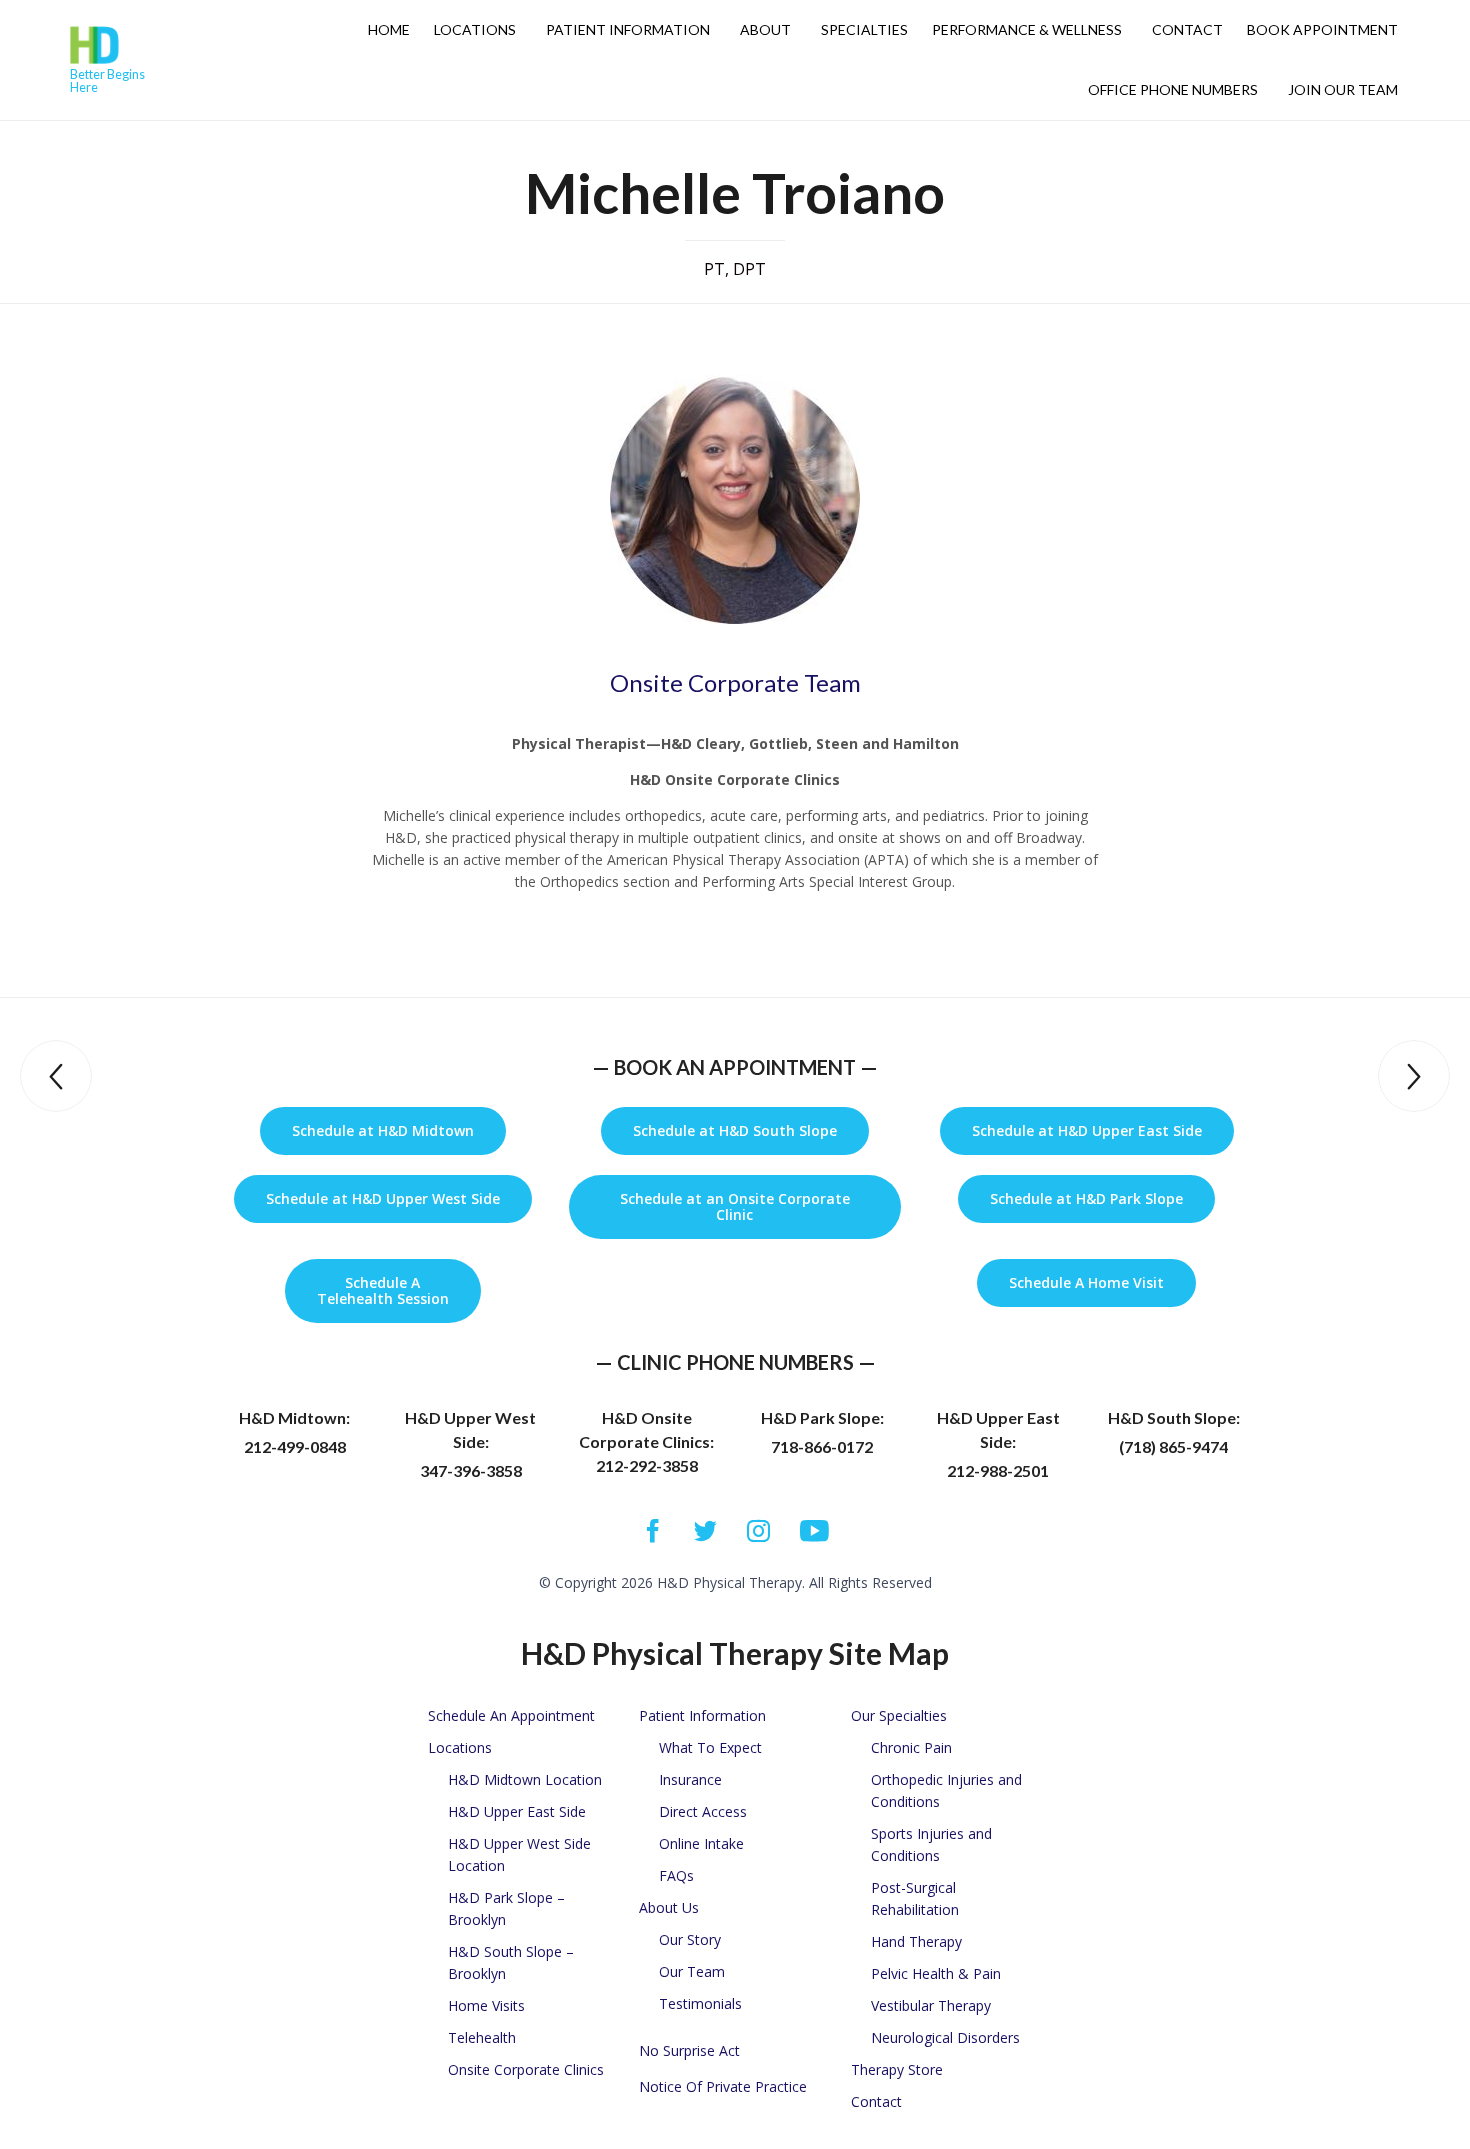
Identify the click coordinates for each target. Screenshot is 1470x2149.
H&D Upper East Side (517, 1811)
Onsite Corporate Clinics (526, 2069)
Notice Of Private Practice (723, 2086)
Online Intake (701, 1843)
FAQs (676, 1875)
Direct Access (703, 1811)
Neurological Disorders (945, 2037)
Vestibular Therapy (931, 2005)
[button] (383, 1131)
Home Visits (486, 2005)
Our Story (690, 1939)
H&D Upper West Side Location (519, 1854)
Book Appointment (1322, 29)
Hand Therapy (916, 1941)
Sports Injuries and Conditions (931, 1844)
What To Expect (710, 1747)
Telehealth (482, 2037)
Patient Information (628, 29)
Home (389, 29)
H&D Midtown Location (525, 1779)
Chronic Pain (911, 1747)
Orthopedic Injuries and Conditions (946, 1790)
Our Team (692, 1971)
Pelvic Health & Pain (936, 1973)
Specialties (864, 29)
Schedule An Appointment (511, 1715)
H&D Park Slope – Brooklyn (506, 1908)
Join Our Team (1343, 89)
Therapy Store (897, 2069)
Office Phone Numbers (1173, 89)
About (765, 29)
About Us (669, 1907)
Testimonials (700, 2003)
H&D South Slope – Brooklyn (511, 1962)
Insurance (690, 1779)
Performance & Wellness (1027, 29)
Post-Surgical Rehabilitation (915, 1898)
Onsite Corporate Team (735, 682)
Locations (475, 29)
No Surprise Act (689, 2050)
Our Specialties (899, 1715)
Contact (1187, 29)
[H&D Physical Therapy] (117, 45)
